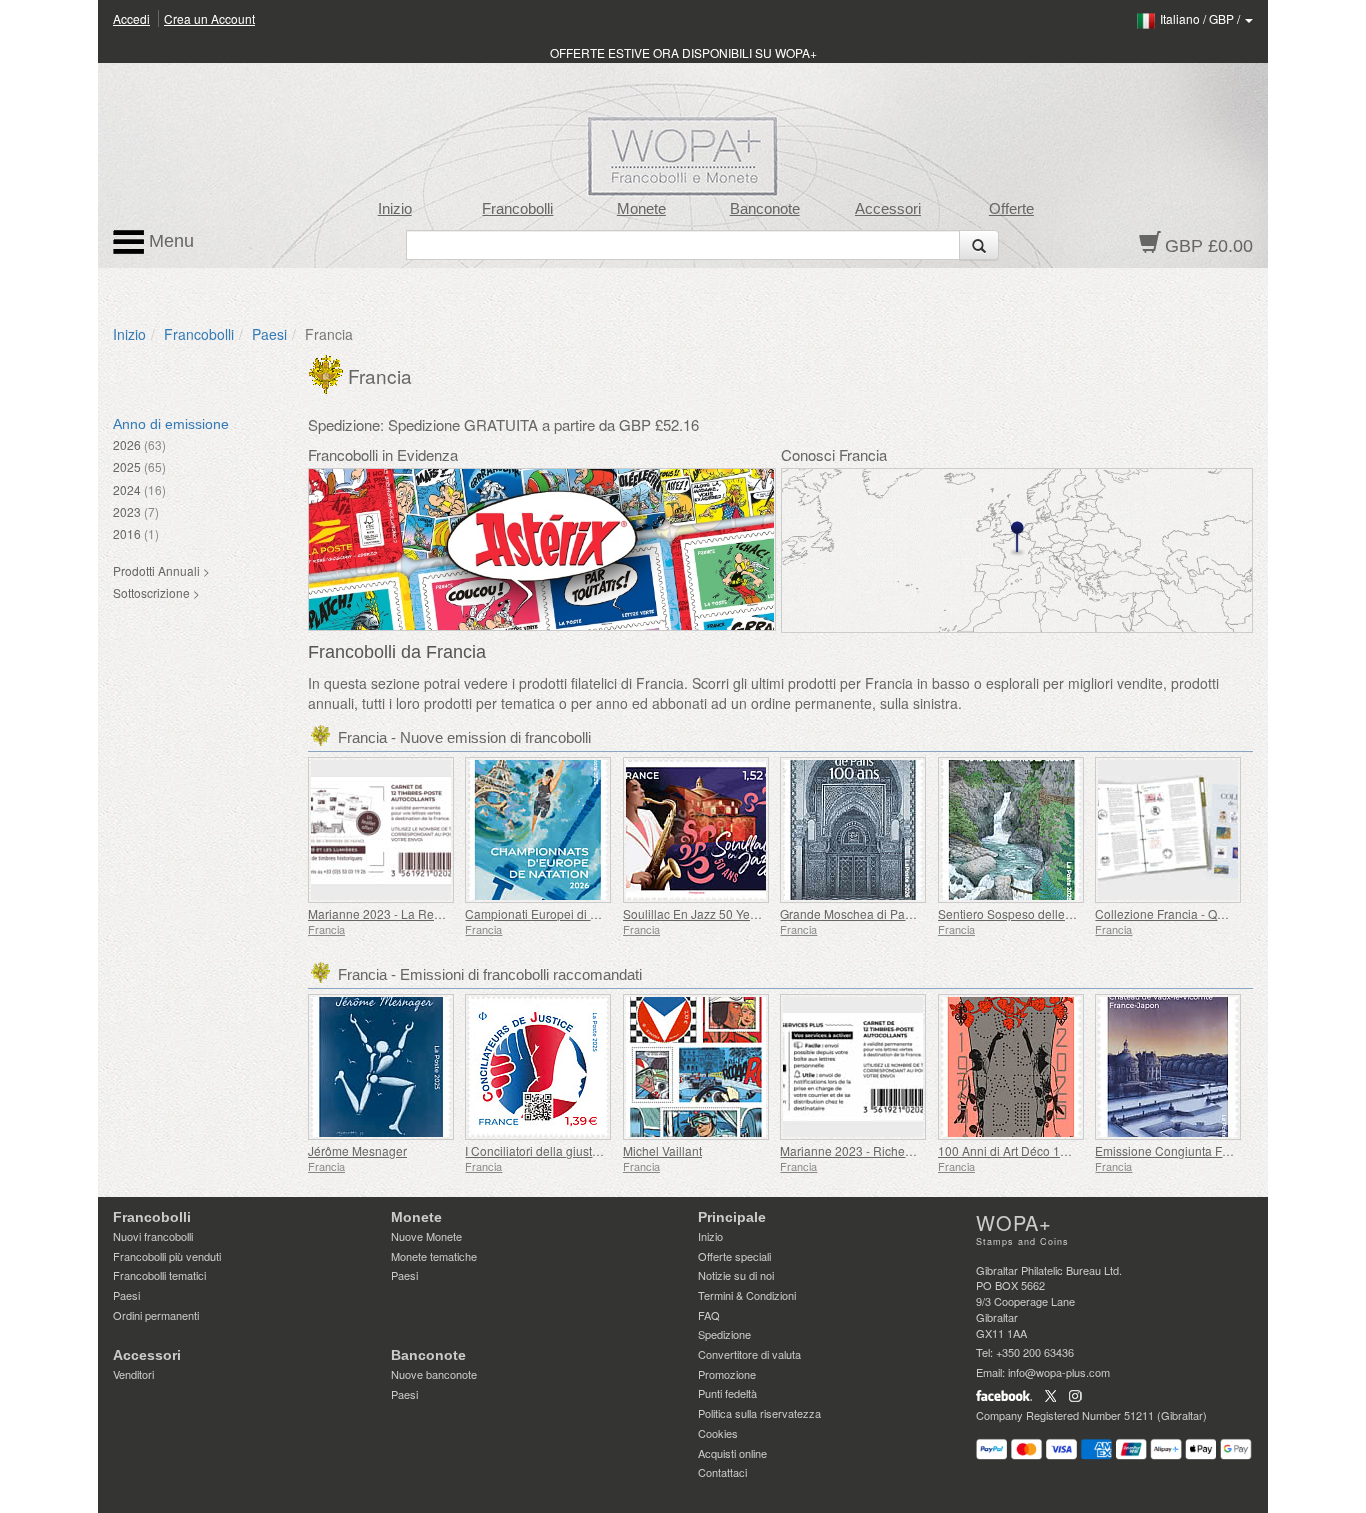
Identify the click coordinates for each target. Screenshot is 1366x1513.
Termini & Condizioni (747, 1295)
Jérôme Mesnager (357, 1150)
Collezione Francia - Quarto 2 (1175, 913)
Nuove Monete (426, 1236)
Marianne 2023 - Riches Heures (867, 1150)
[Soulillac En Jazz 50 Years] (696, 830)
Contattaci (722, 1472)
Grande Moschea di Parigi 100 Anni (877, 913)
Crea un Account (209, 18)
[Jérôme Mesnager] (381, 1067)
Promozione (727, 1374)
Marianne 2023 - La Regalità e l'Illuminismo (426, 913)
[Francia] (328, 372)
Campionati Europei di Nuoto (544, 913)
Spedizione (724, 1334)
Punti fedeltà (727, 1393)
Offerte (1011, 209)
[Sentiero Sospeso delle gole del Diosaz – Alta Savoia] (1011, 830)
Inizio (395, 209)
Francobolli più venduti (167, 1256)
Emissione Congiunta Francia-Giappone (1204, 1150)
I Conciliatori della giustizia (538, 1150)
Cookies (718, 1433)
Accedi (131, 18)
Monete (641, 209)
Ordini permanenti (156, 1315)
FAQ (709, 1315)
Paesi (269, 334)
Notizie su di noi (736, 1275)
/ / (1201, 18)
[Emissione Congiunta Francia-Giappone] (1168, 1067)
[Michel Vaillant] (696, 1067)
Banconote (765, 209)
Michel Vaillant (662, 1150)
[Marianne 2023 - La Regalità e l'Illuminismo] (381, 830)
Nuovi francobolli (153, 1236)
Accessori (888, 209)
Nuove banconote (434, 1374)
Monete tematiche (434, 1256)
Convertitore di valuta (749, 1354)
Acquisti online (732, 1453)
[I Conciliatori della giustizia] (538, 1067)
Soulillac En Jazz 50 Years (695, 913)
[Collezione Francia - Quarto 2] (1168, 830)
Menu (169, 241)
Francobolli (517, 209)
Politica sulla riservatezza (759, 1413)
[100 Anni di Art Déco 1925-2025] (1011, 1067)
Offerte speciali (734, 1256)
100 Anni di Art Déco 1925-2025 (1025, 1150)
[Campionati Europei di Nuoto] (538, 830)
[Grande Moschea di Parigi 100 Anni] (853, 830)
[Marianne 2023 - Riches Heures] (853, 1067)
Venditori (133, 1374)
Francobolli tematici (159, 1275)
